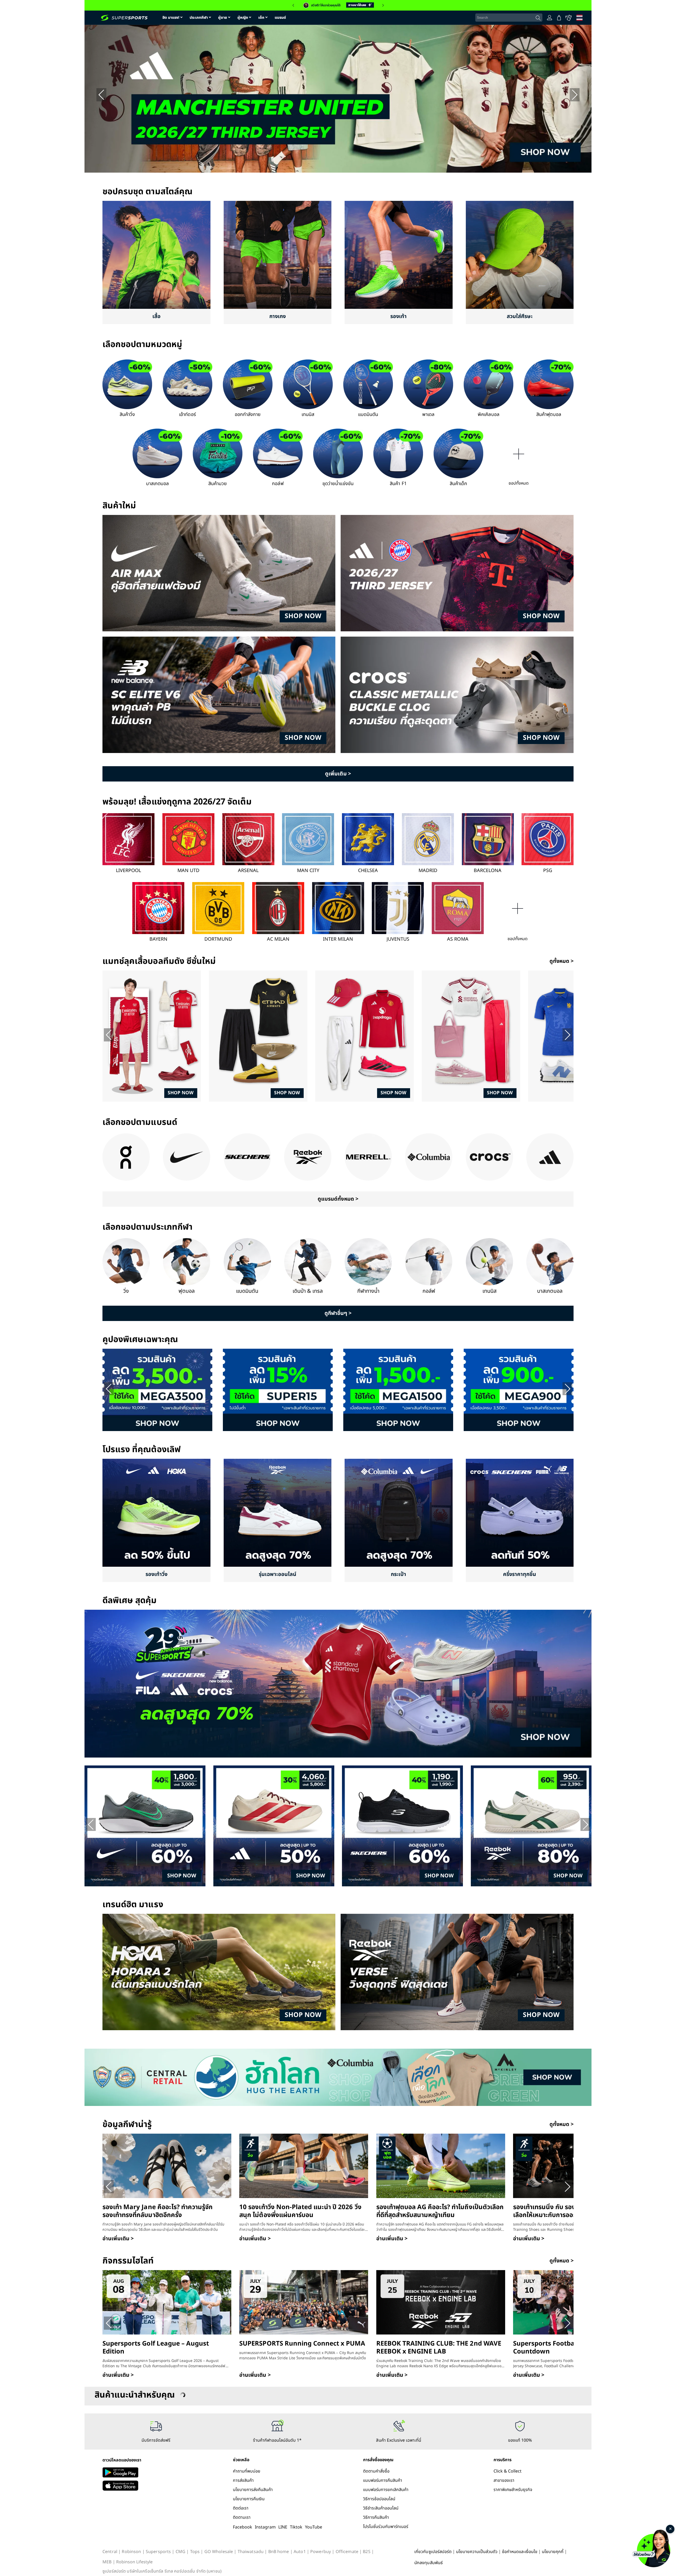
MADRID (428, 871)
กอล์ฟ (278, 484)
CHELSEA (368, 871)
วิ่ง (126, 1291)
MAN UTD (188, 871)
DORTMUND (218, 939)
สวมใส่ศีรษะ (520, 316)
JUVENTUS (398, 939)
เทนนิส (308, 415)
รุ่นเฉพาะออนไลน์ (278, 1574)
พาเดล (428, 415)
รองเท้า (398, 316)
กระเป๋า (398, 1574)
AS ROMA (458, 939)
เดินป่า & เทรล (308, 1291)
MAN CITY (308, 871)
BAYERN (158, 939)
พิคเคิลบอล (488, 415)
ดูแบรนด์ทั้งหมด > (338, 1199)
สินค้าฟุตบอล (549, 415)
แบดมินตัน (368, 415)
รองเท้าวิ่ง (156, 1574)
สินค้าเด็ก (458, 484)
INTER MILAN (338, 939)
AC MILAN (278, 939)
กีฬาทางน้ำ (368, 1291)
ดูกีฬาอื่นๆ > (338, 1313)
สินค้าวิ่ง (127, 415)
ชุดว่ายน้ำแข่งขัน (338, 484)
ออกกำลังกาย (248, 415)
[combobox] (509, 18)
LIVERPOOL (128, 871)
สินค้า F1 (398, 484)
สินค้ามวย (218, 484)
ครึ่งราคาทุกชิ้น (520, 1574)
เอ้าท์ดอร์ (187, 415)
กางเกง (278, 316)
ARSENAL (248, 871)
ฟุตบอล (187, 1291)
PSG (548, 871)
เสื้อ (156, 316)
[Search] (538, 18)
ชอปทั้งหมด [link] (519, 483)
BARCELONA (488, 871)
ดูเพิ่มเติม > (338, 774)
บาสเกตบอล (157, 484)
